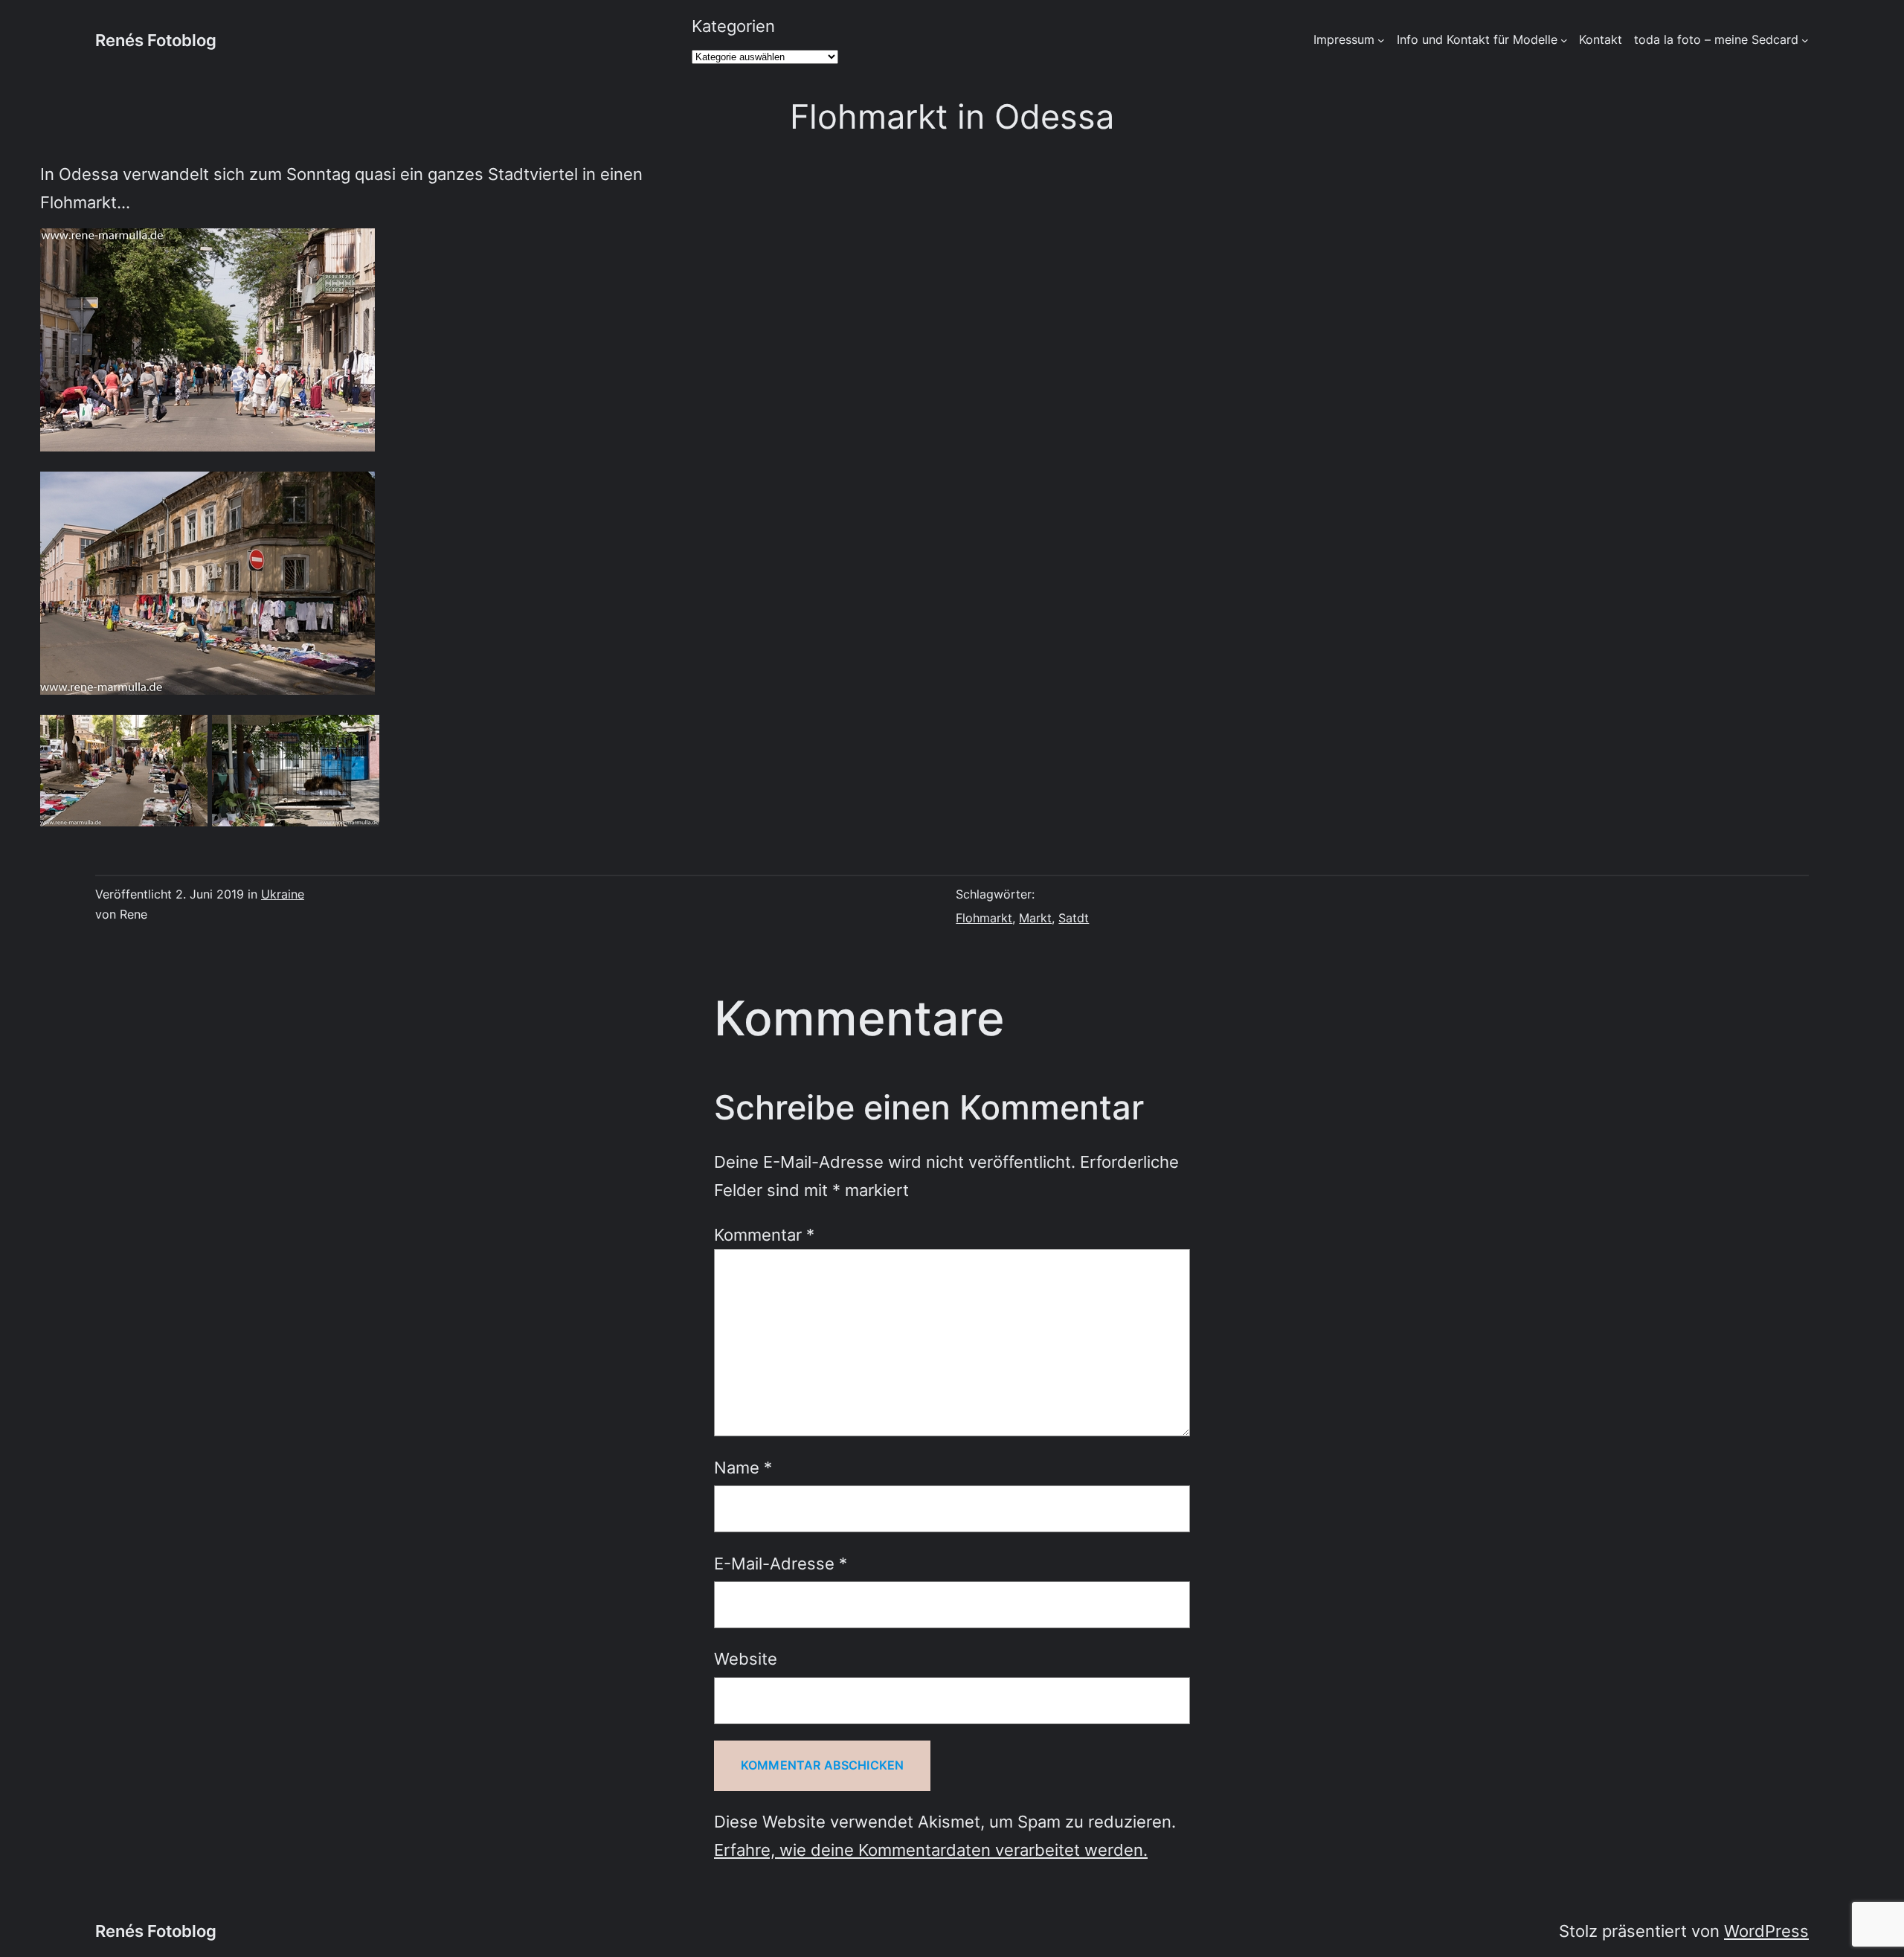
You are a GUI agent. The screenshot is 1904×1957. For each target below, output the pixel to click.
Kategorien (733, 26)
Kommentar (764, 1234)
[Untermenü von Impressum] (1381, 40)
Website (746, 1658)
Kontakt (1601, 39)
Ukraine (283, 894)
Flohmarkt (984, 918)
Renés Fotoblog (156, 40)
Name (743, 1467)
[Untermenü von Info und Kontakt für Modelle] (1564, 40)
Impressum (1344, 39)
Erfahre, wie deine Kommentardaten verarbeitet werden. (931, 1850)
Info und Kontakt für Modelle (1477, 39)
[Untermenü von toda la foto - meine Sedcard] (1805, 40)
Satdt (1074, 918)
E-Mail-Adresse (781, 1563)
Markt (1035, 918)
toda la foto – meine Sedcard (1716, 39)
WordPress (1766, 1931)
